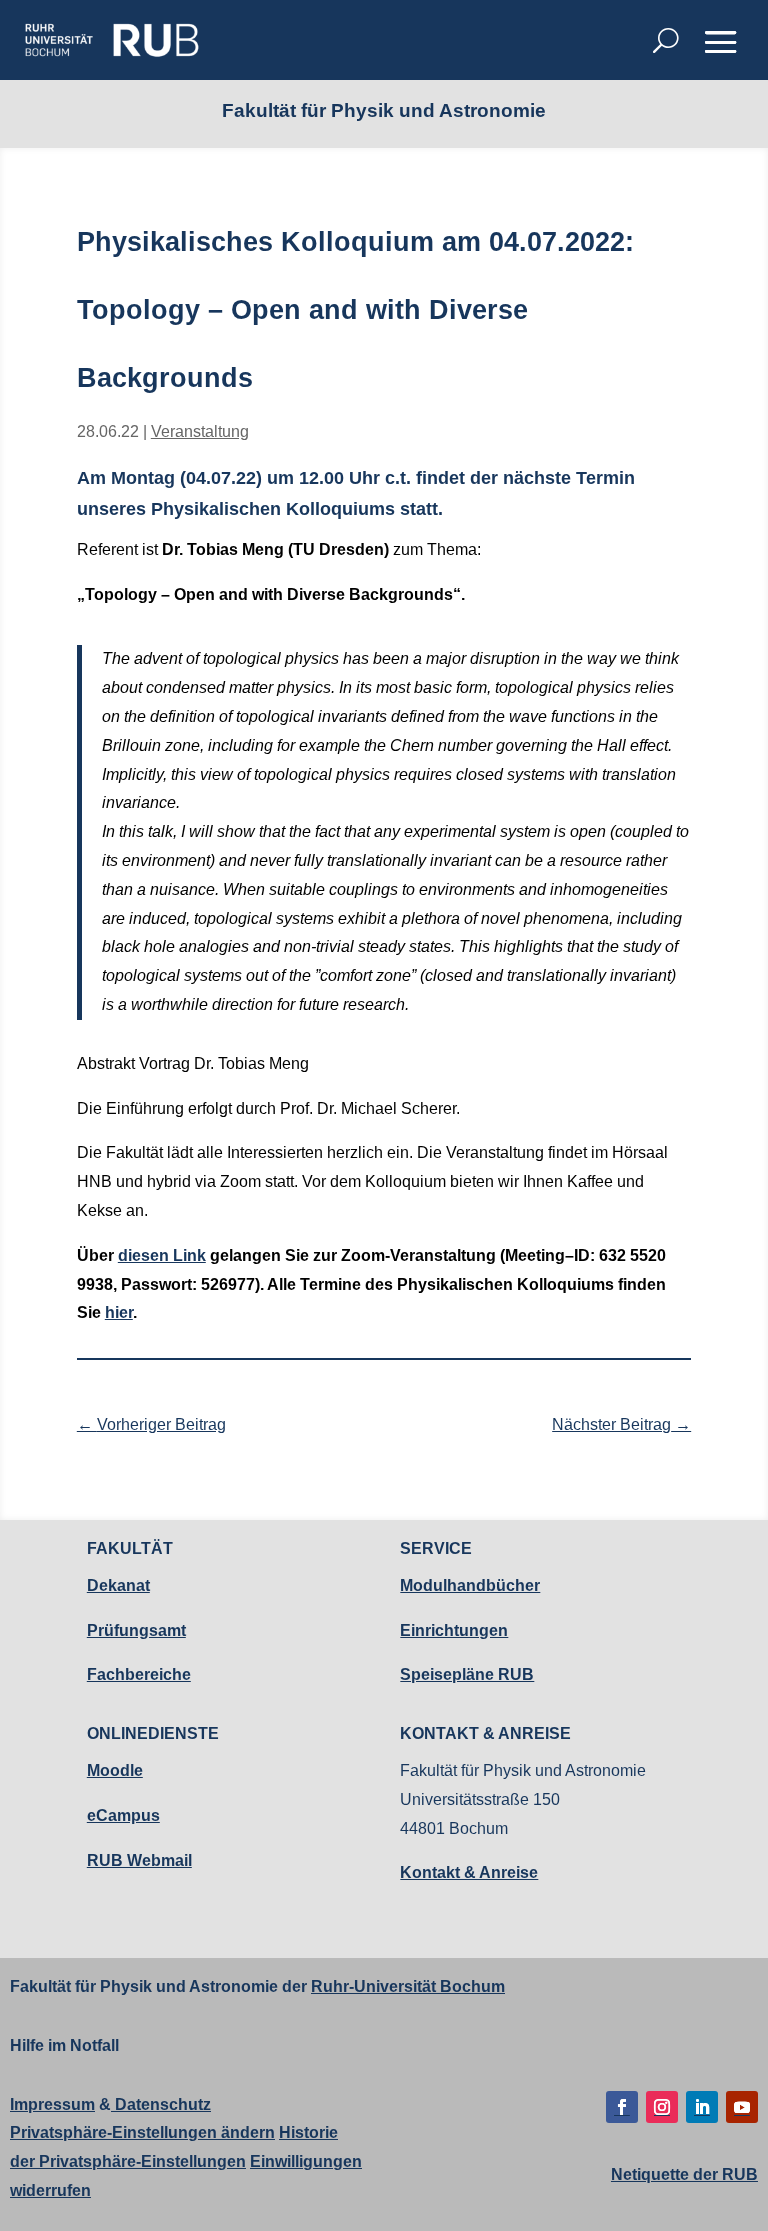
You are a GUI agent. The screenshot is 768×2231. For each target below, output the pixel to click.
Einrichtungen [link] (454, 1630)
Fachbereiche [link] (139, 1674)
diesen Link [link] (162, 1255)
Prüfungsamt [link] (136, 1630)
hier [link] (119, 1312)
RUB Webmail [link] (139, 1860)
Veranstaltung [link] (200, 431)
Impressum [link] (52, 2104)
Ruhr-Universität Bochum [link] (408, 1986)
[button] (721, 42)
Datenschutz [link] (161, 2104)
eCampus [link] (123, 1815)
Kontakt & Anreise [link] (469, 1872)
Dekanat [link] (118, 1585)
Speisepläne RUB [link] (467, 1674)
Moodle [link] (115, 1770)
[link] (111, 40)
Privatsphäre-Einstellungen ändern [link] (142, 2132)
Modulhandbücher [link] (470, 1585)
